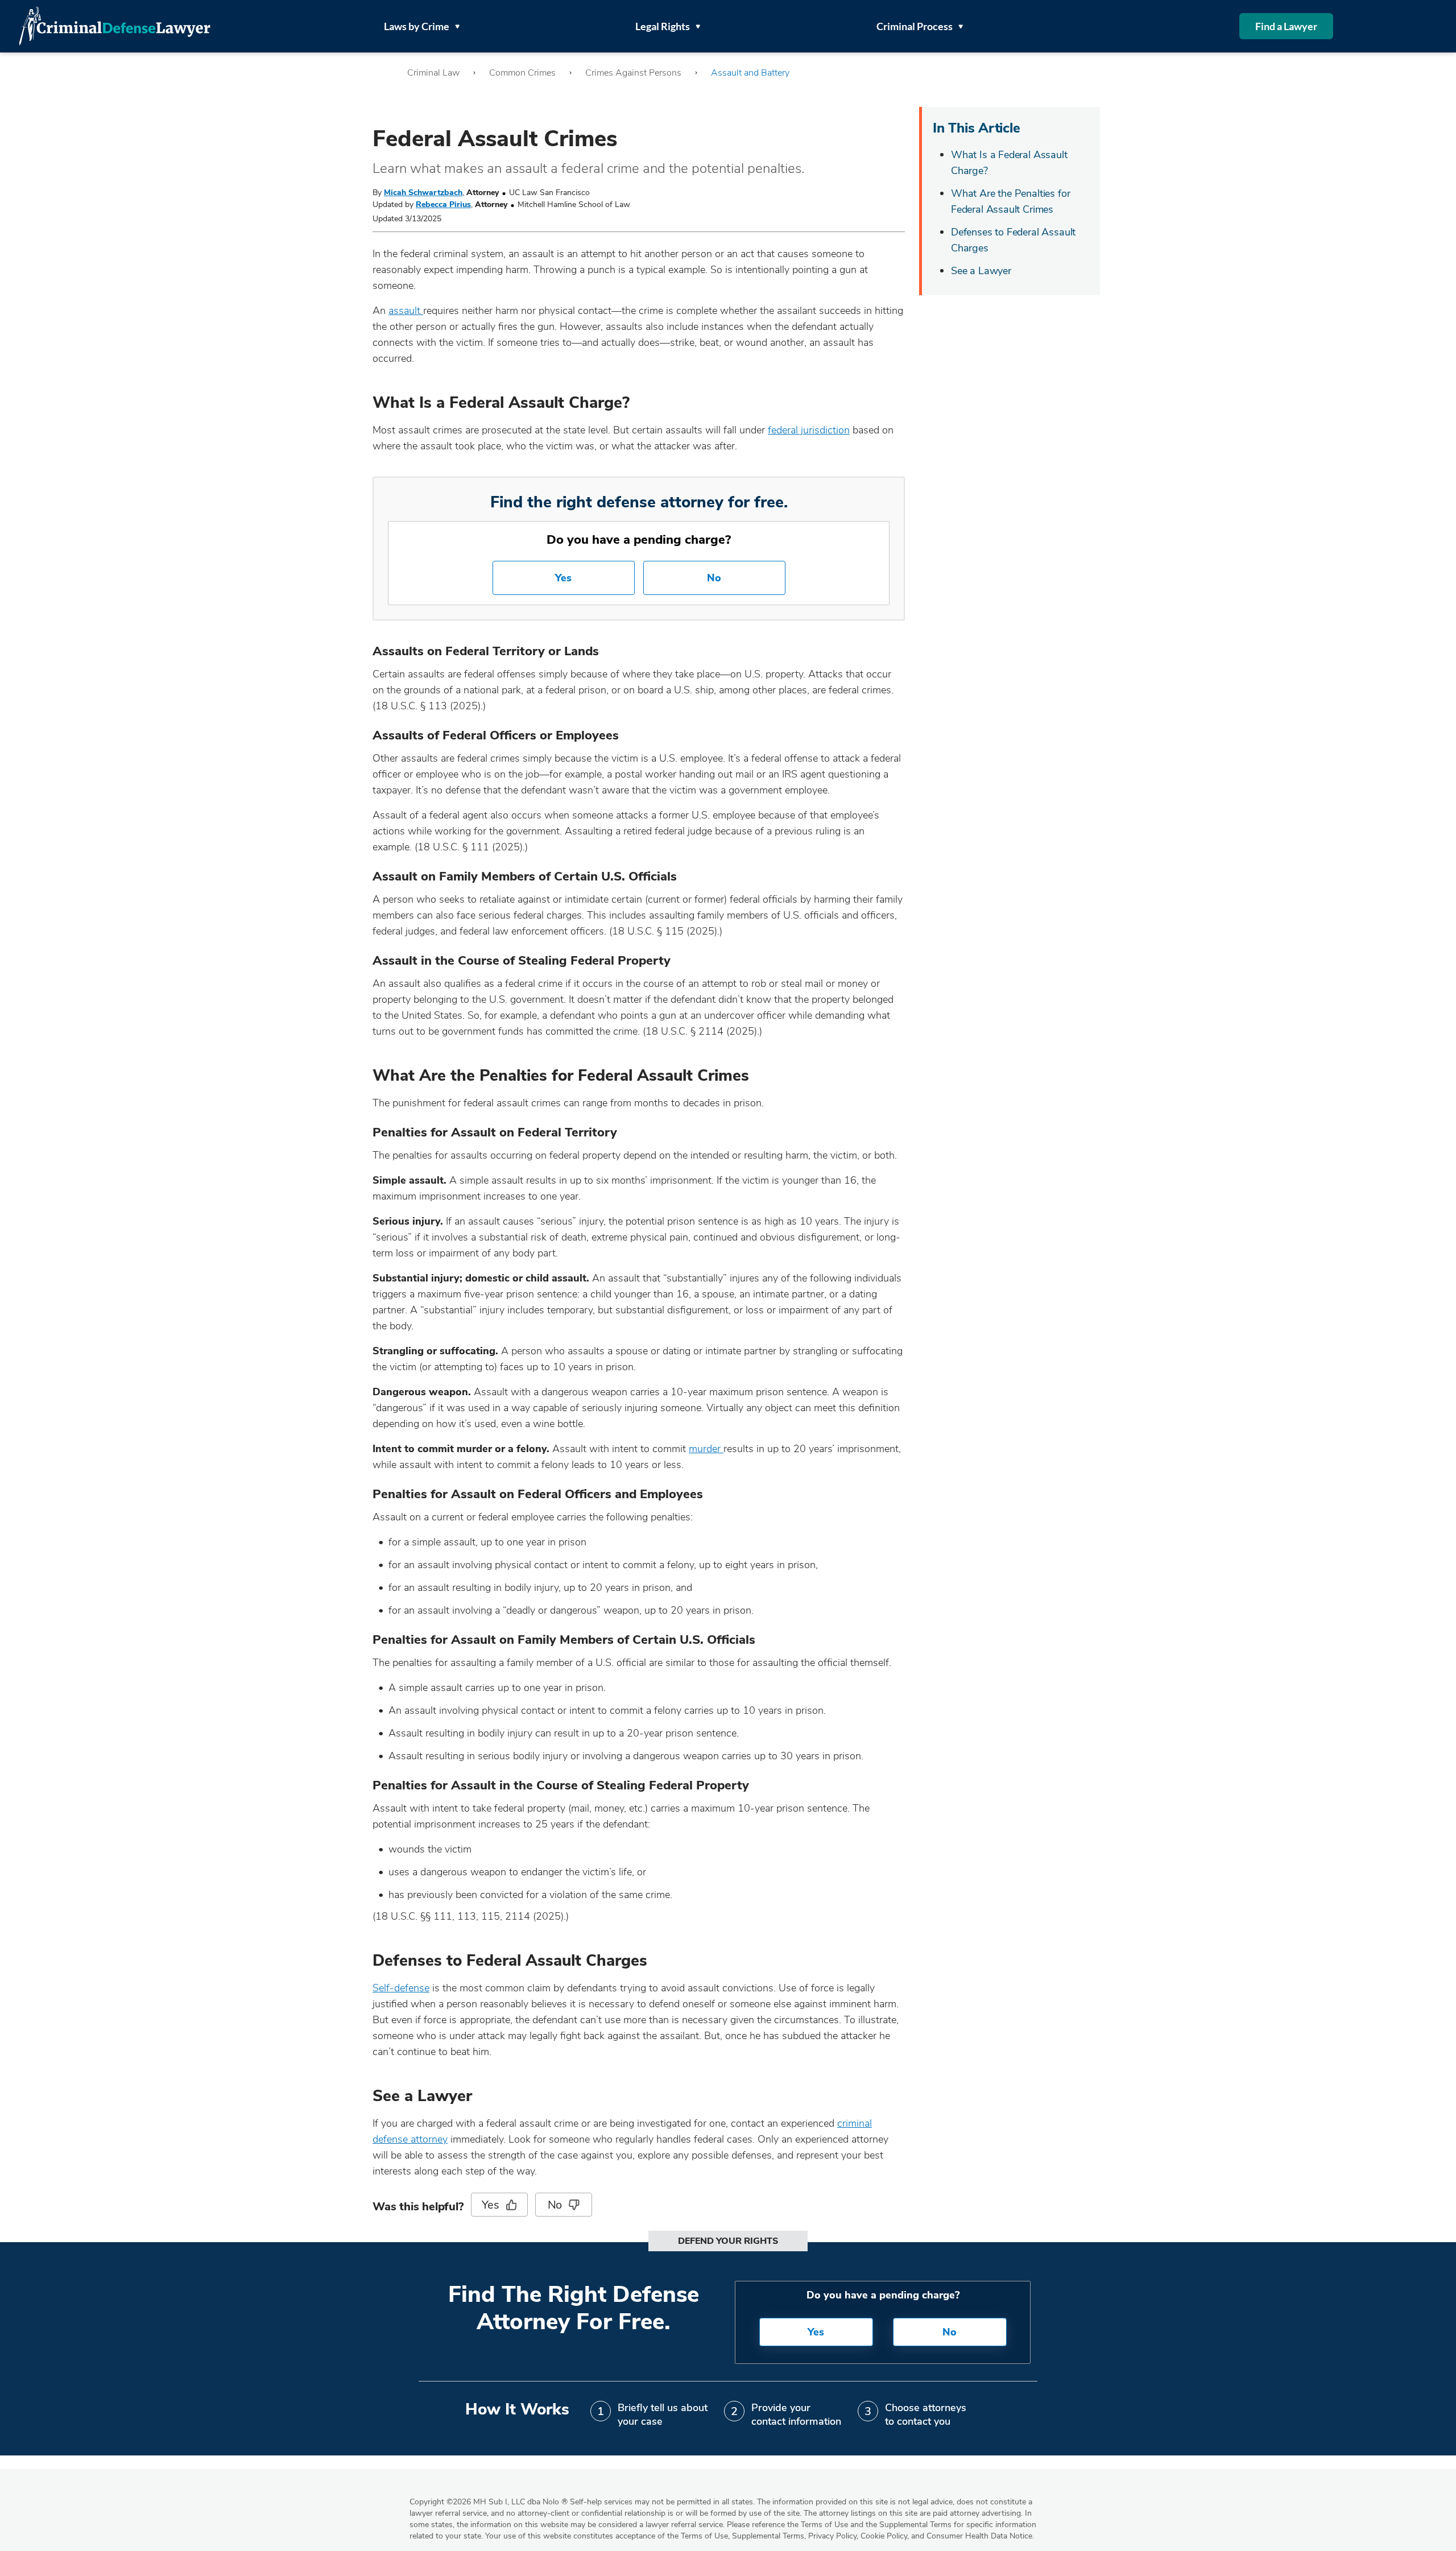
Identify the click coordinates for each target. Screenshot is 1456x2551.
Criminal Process (915, 26)
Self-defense (401, 1988)
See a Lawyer (981, 271)
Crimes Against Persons (633, 73)
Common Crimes (522, 73)
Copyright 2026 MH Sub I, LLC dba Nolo (489, 2502)
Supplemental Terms (768, 2536)
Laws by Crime (417, 26)
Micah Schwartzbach (423, 193)
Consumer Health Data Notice (979, 2536)
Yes (563, 578)
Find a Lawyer (1286, 26)
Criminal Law (433, 73)
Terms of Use (704, 2536)
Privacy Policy (832, 2536)
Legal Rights (663, 26)
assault (406, 311)
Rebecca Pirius (443, 204)
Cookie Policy (884, 2536)
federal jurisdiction (809, 430)
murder (706, 1449)
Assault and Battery (750, 73)
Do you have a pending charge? (639, 540)
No (714, 578)
